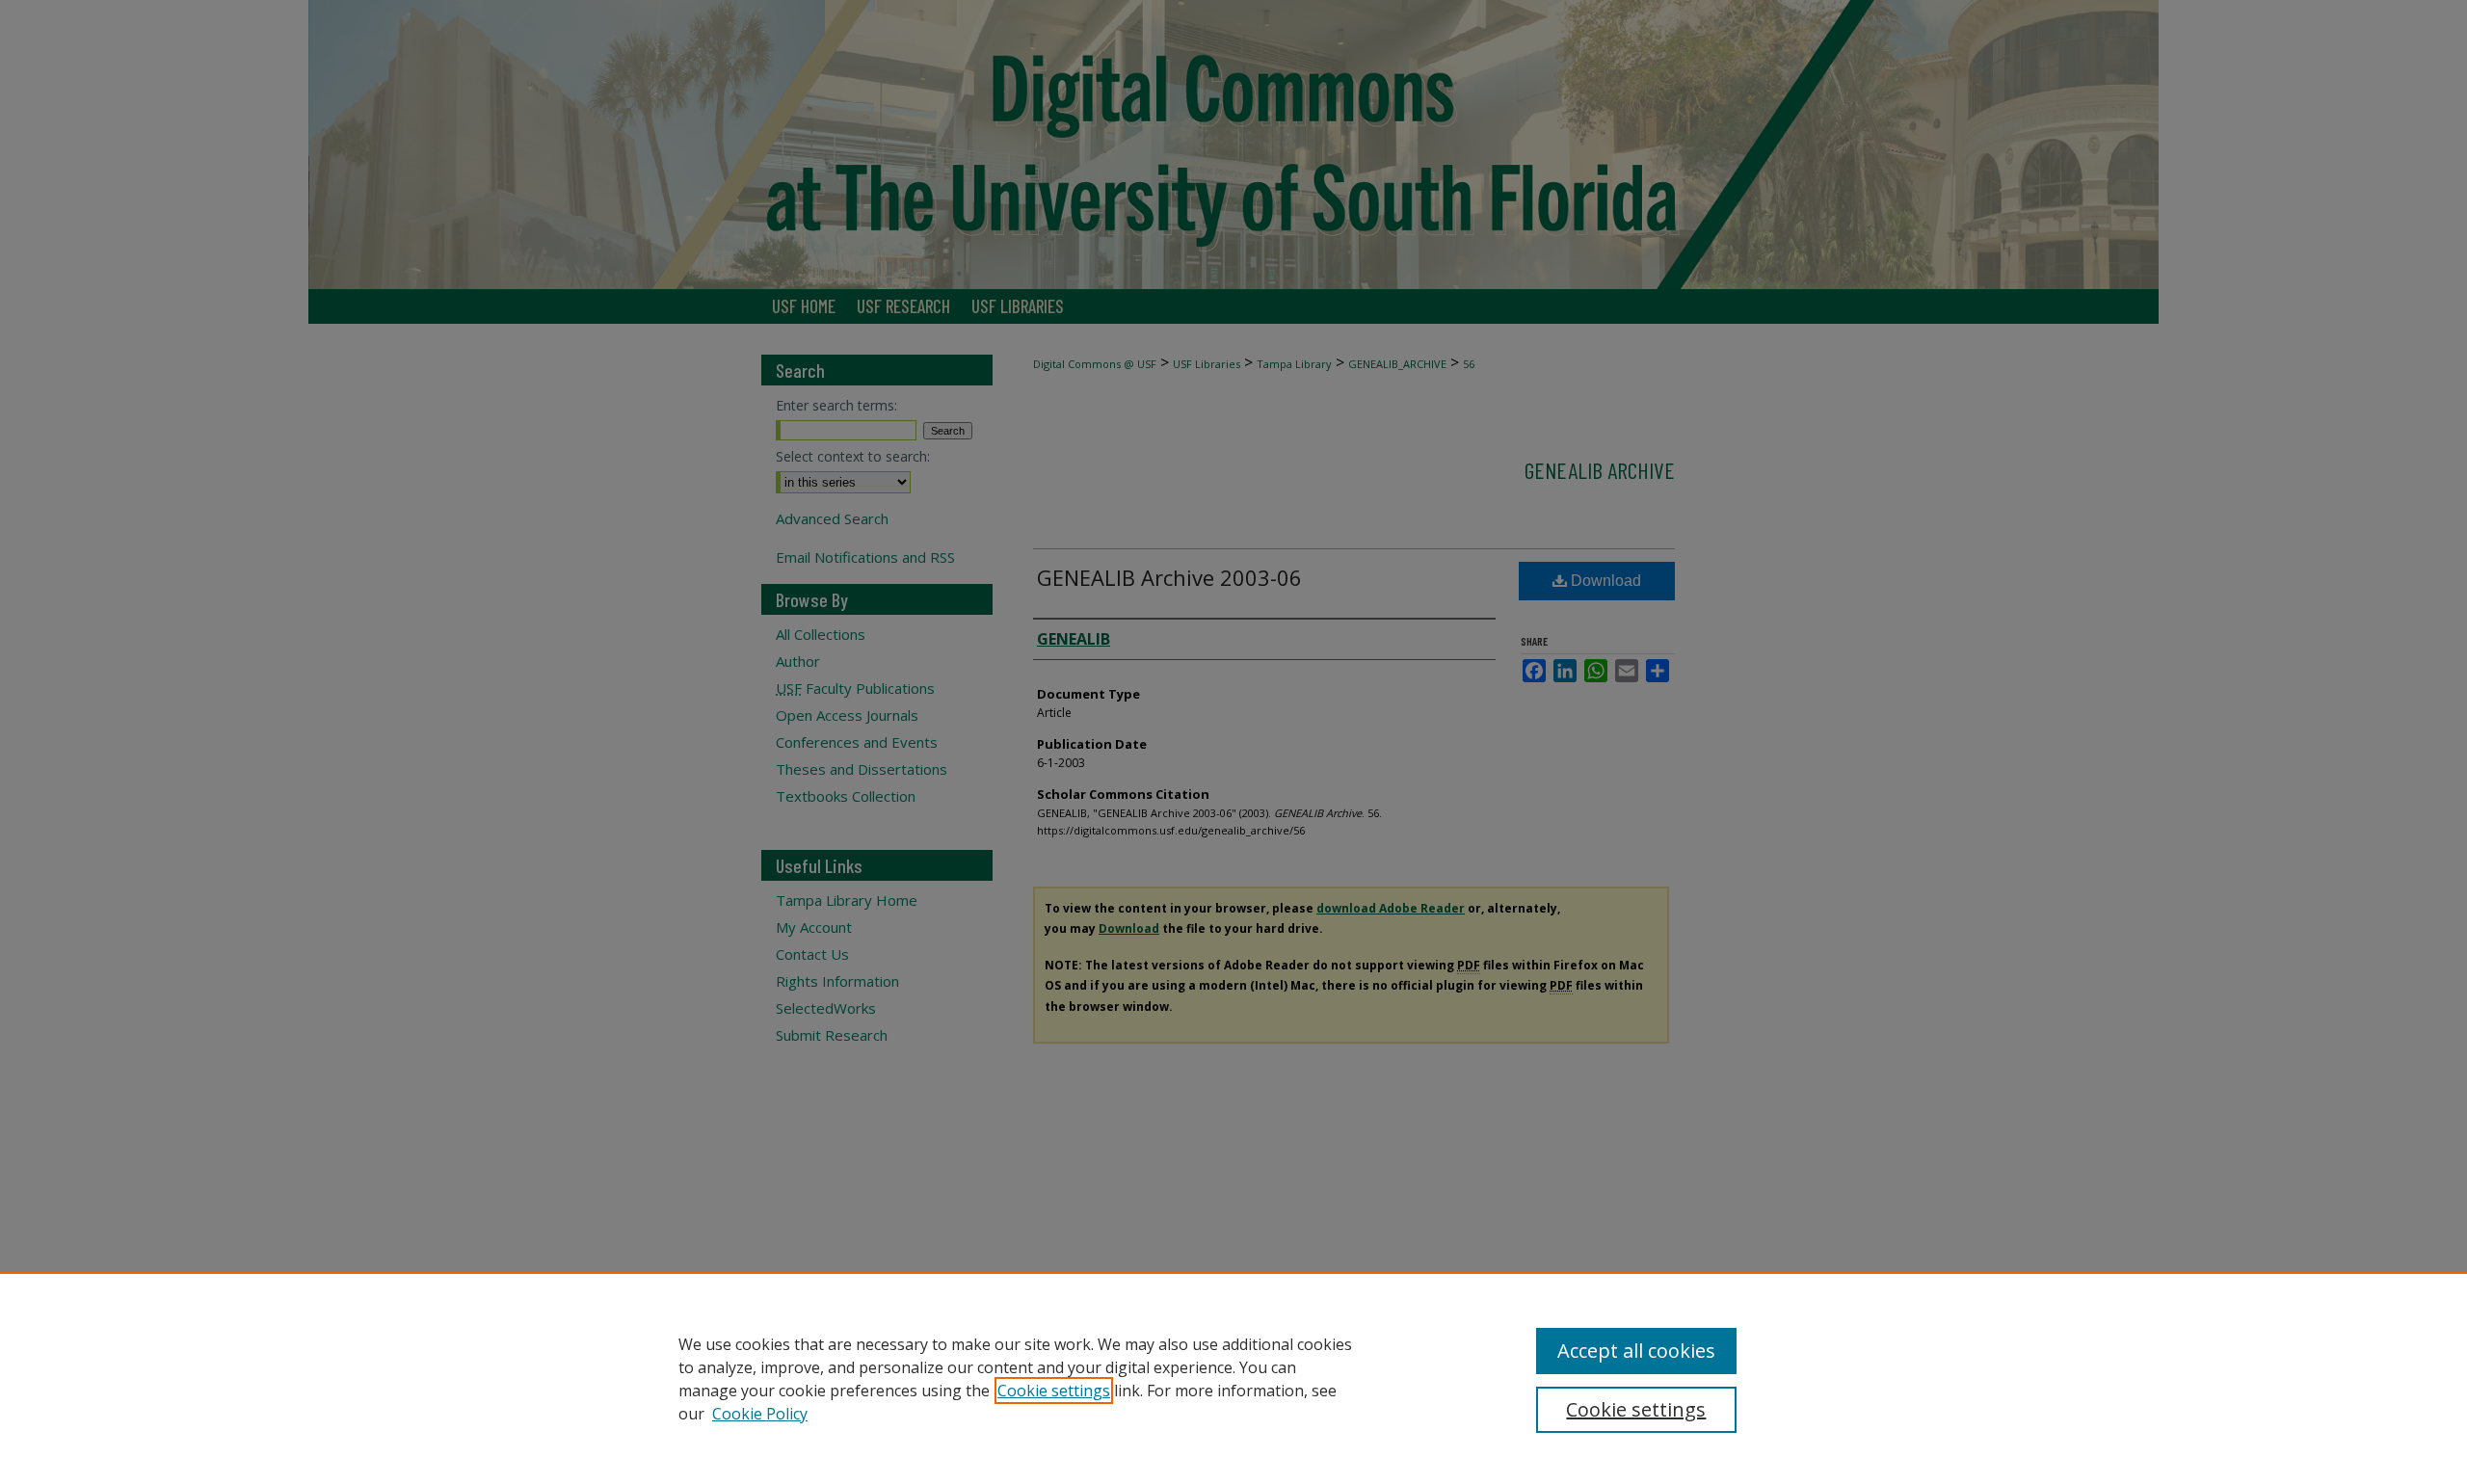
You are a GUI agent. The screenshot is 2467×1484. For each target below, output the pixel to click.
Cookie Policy (760, 1414)
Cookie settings (1054, 1391)
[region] (1233, 1378)
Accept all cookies (1636, 1351)
